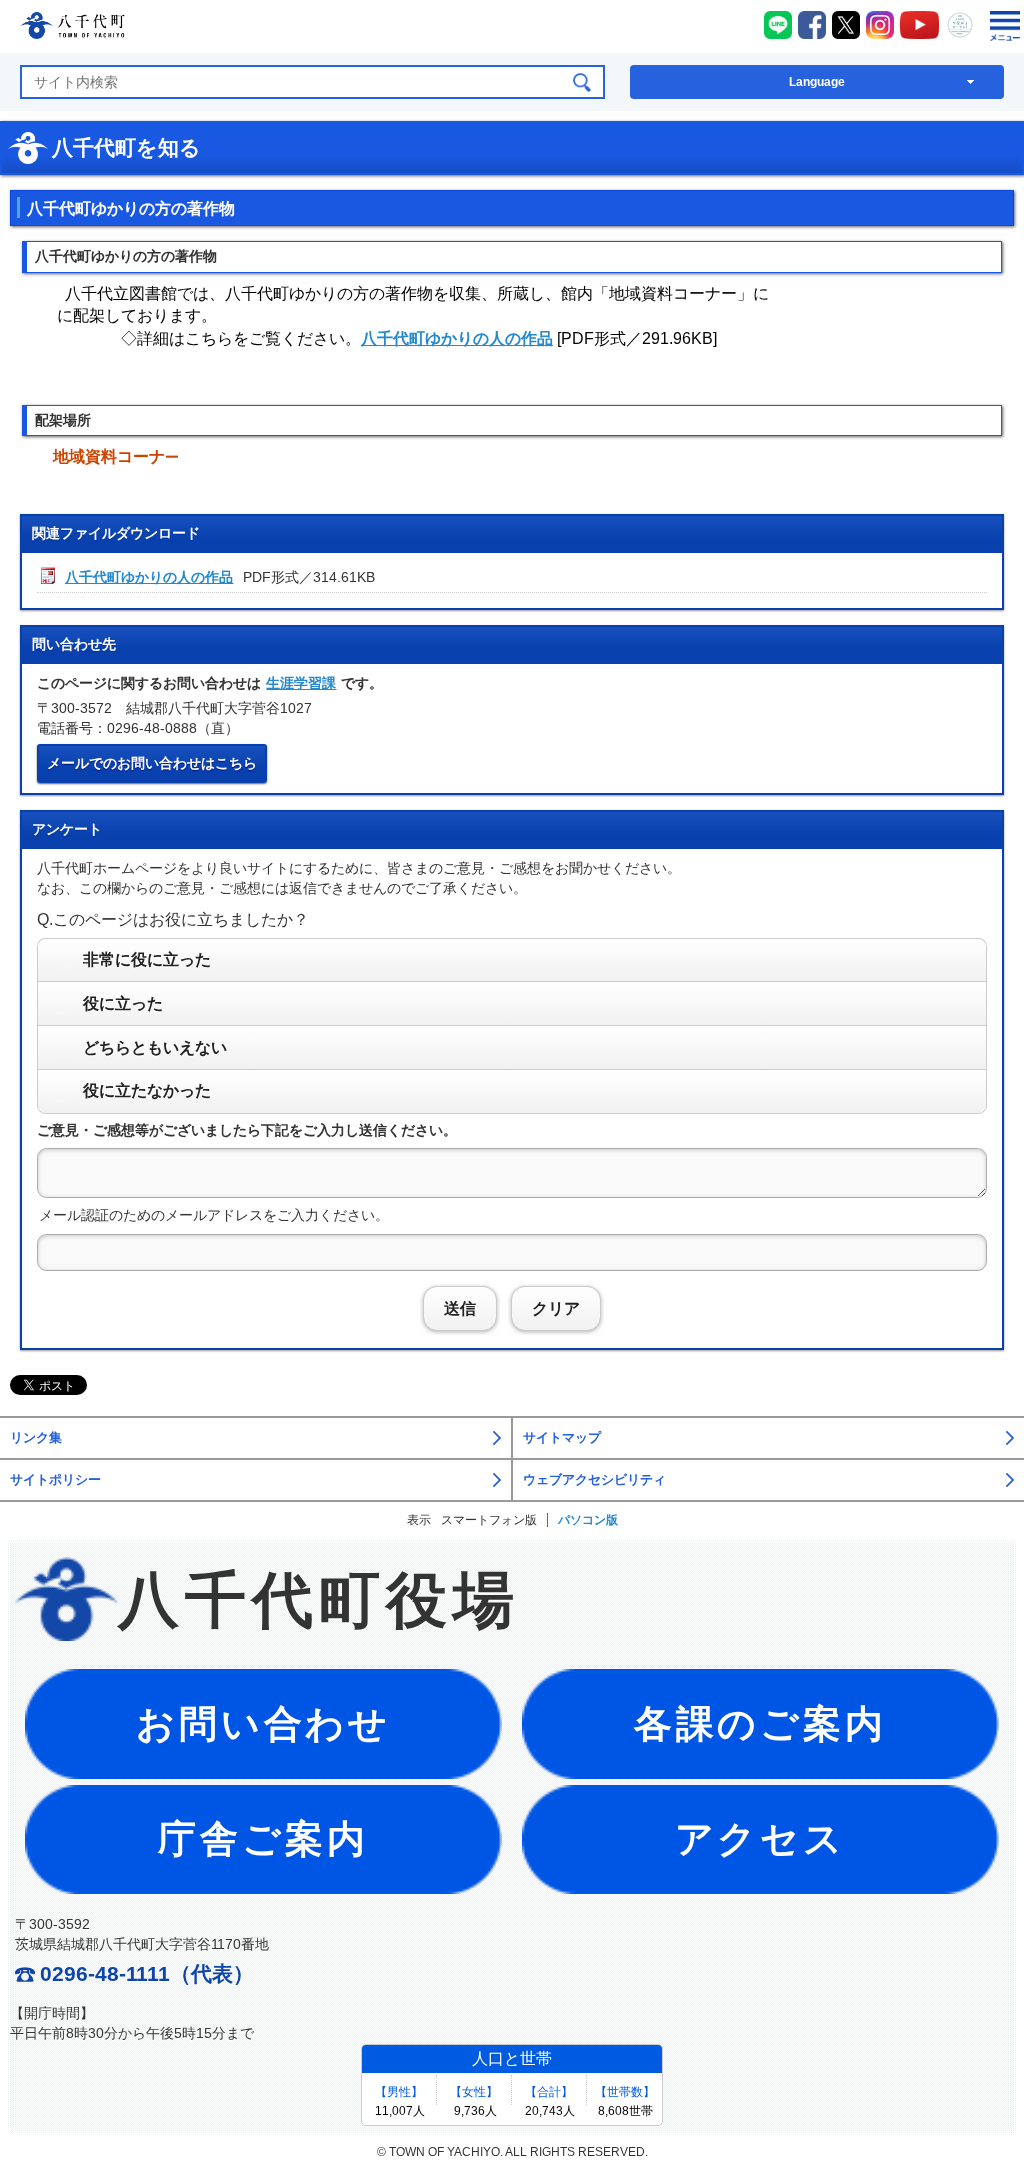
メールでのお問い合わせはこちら (152, 763)
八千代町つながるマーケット (960, 25)
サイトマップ (562, 1438)
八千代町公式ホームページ (72, 28)
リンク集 (36, 1438)
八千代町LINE (778, 25)
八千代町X (846, 25)
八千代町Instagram (880, 25)
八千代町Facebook (812, 25)
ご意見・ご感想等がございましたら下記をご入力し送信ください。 (247, 1130)
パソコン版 (588, 1520)
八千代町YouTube (920, 25)
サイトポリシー (55, 1480)
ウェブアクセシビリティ (594, 1480)
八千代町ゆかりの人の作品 (457, 338)
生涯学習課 (301, 683)
